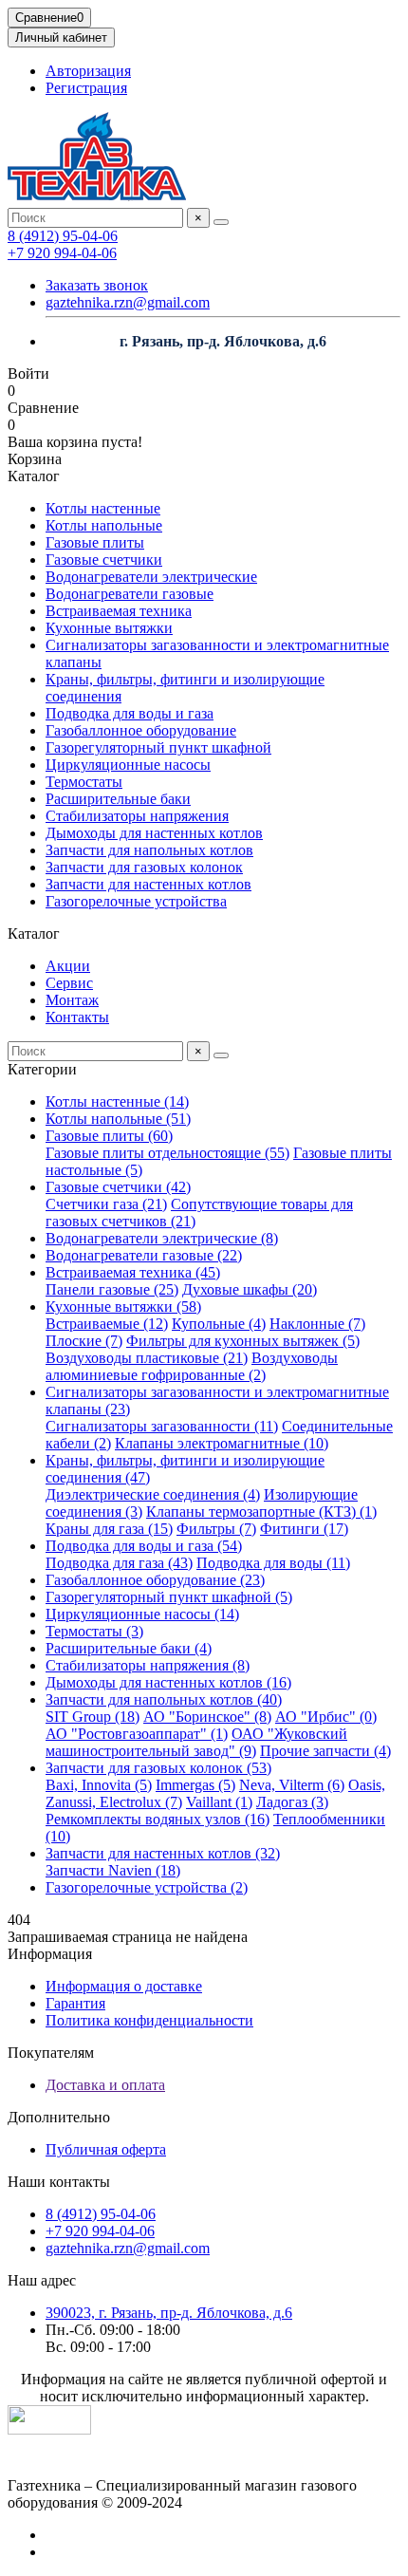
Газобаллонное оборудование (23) (155, 1580)
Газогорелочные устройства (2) (147, 1887)
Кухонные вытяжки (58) (123, 1307)
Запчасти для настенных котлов (148, 884)
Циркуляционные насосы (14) (142, 1614)
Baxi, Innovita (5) (99, 1785)
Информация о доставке (124, 1986)
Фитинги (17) (304, 1529)
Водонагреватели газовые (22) (144, 1255)
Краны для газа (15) (109, 1529)
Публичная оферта (106, 2149)
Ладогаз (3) (292, 1802)
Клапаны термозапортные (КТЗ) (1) (261, 1512)
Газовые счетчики (104, 560)
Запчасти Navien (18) (113, 1870)
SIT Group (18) (93, 1717)
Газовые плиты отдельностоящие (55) (167, 1153)
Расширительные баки (118, 799)
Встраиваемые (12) (107, 1324)
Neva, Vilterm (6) (292, 1785)
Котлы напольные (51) (118, 1119)
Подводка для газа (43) (119, 1563)
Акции (68, 966)
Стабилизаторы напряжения (137, 816)
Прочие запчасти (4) (325, 1751)
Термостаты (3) (94, 1631)
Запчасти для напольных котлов (149, 850)
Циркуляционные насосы (128, 765)
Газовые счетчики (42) (118, 1187)
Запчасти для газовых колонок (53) (158, 1768)
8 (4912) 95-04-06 (63, 236)
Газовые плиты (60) (109, 1136)
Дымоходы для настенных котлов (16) (168, 1682)
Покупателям (51, 2053)
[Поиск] (221, 222)
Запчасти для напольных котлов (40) (164, 1699)
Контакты (77, 1017)
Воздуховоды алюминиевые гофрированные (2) (192, 1366)
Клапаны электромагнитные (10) (222, 1443)
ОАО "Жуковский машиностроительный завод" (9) (196, 1742)
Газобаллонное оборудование (141, 730)
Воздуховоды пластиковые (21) (147, 1358)
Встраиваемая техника (119, 611)
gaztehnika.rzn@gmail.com (128, 302)
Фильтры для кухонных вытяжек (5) (243, 1341)
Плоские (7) (84, 1341)
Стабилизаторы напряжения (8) (148, 1665)
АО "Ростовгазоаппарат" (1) (137, 1734)
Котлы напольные (104, 525)
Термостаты (84, 782)
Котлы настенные (103, 508)
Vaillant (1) (219, 1802)
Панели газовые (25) (112, 1289)
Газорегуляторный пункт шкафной (158, 747)
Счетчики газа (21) (106, 1204)
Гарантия (75, 2003)
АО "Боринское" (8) (207, 1717)
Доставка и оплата (105, 2085)
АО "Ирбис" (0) (326, 1717)
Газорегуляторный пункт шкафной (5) (169, 1597)
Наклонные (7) (317, 1324)
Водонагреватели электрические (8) (162, 1238)
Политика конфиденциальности (149, 2020)
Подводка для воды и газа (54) (144, 1546)
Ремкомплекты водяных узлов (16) (158, 1819)
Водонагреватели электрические (151, 577)
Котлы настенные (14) (117, 1101)
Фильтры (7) (216, 1529)
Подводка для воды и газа (130, 713)
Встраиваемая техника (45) (133, 1272)
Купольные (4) (219, 1324)
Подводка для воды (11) (273, 1563)
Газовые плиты (95, 542)
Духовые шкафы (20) (250, 1289)
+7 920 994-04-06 (62, 253)
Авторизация (88, 71)
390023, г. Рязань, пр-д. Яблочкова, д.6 (169, 2313)
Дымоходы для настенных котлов (154, 833)
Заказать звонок (97, 285)
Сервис (69, 983)
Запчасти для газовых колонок (144, 867)
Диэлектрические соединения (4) (153, 1494)
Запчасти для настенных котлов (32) (163, 1853)
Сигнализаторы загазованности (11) (162, 1426)
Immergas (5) (195, 1785)
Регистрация (86, 88)
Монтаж (72, 1000)
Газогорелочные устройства (136, 901)
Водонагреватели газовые (130, 594)
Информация (50, 1954)
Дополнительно (59, 2117)
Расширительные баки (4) (129, 1648)
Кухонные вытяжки (109, 628)
